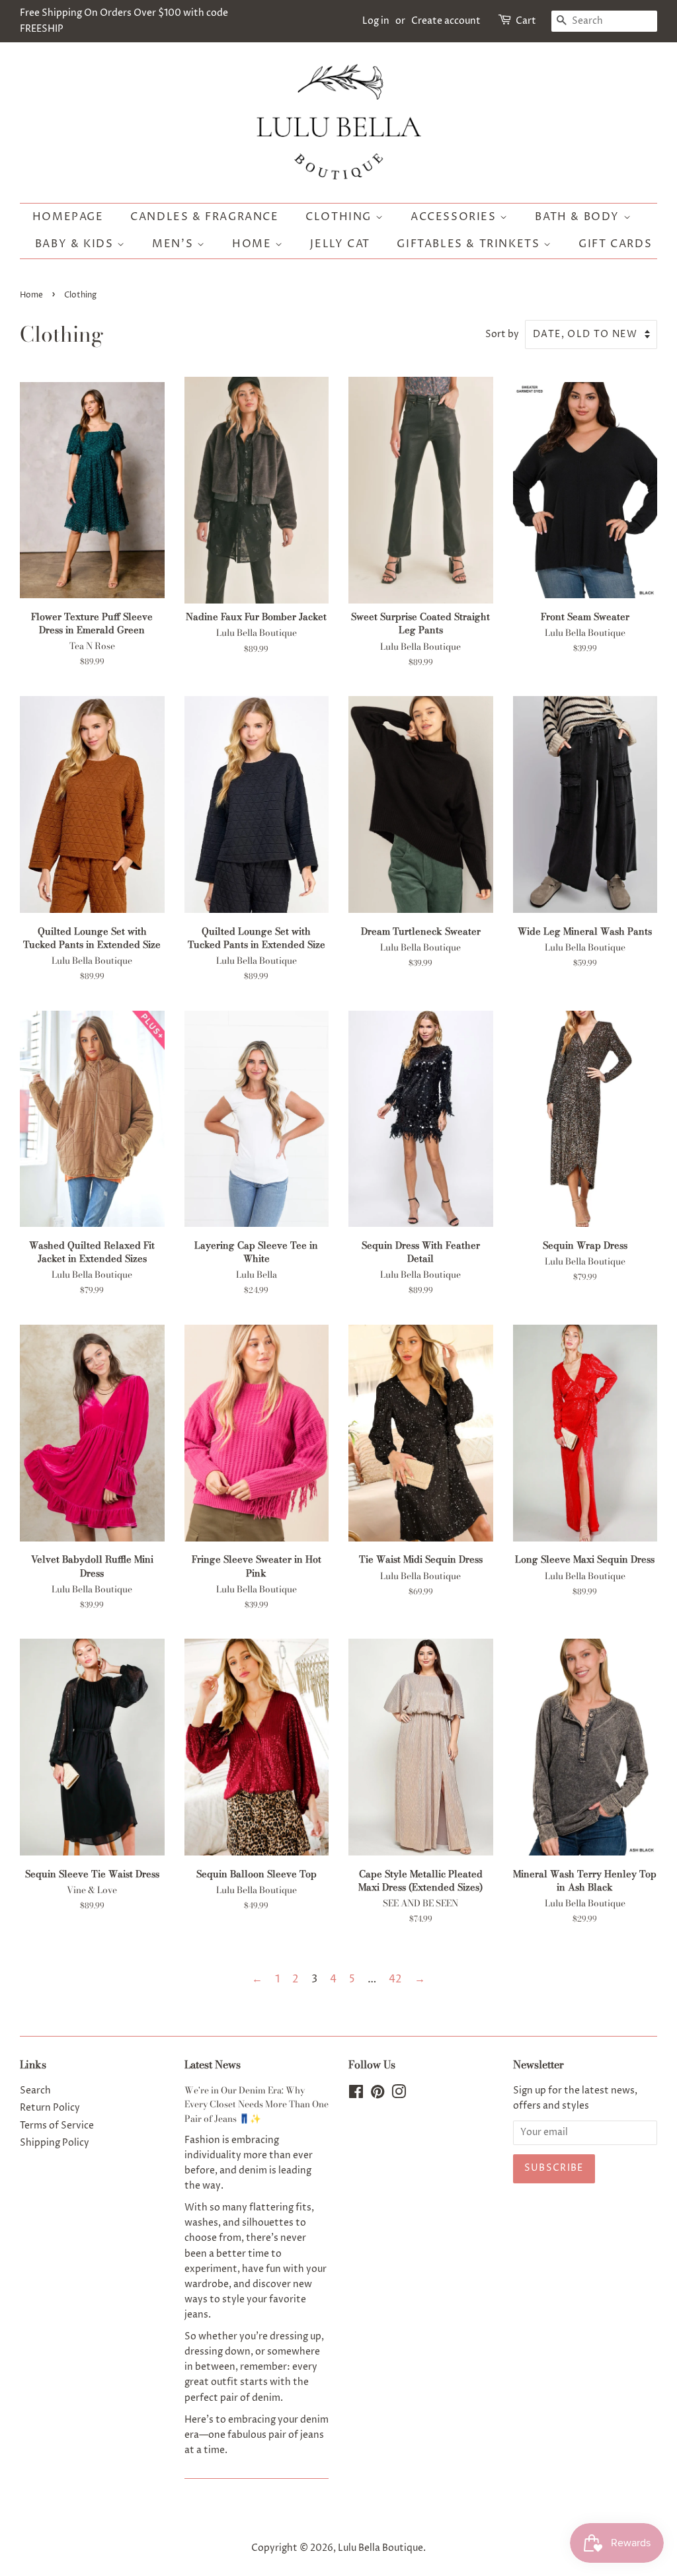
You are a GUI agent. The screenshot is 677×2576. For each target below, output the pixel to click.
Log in (376, 21)
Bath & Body (579, 217)
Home (254, 244)
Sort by (502, 334)
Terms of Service (57, 2126)
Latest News (213, 2064)
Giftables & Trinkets (470, 244)
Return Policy (50, 2108)
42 (395, 1979)
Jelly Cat (340, 244)
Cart (526, 21)
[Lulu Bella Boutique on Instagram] (399, 2095)
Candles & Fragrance (204, 217)
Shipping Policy (55, 2143)
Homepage (68, 217)
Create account (446, 21)
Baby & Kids (76, 244)
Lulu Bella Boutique (380, 2548)
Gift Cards (615, 244)
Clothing (340, 217)
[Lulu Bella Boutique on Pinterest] (378, 2095)
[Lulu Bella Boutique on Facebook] (356, 2095)
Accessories (455, 217)
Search (35, 2091)
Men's (175, 244)
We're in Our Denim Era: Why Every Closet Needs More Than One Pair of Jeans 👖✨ (257, 2105)
